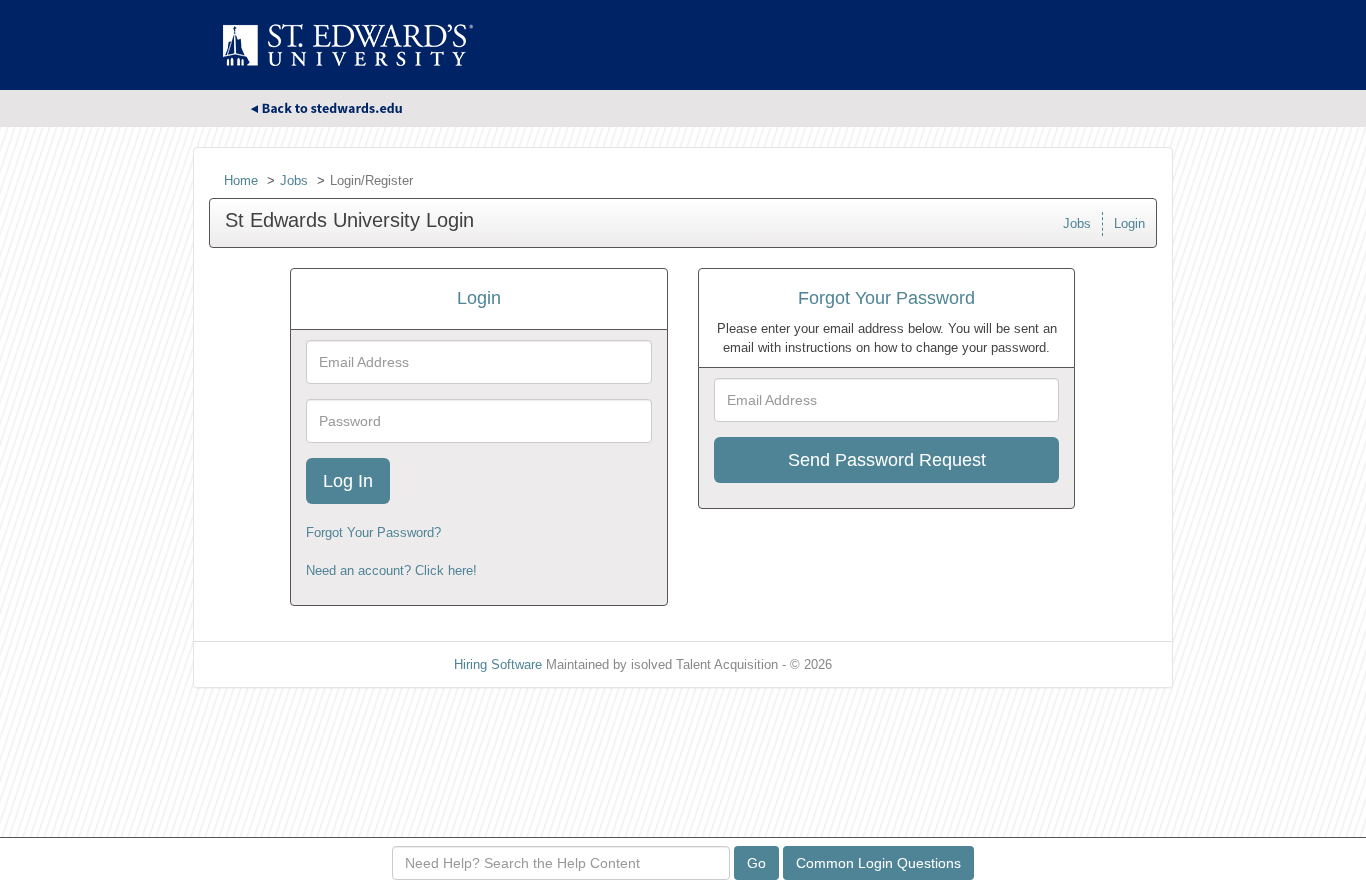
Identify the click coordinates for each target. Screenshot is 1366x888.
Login (1129, 223)
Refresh (890, 664)
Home (241, 180)
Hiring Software (498, 664)
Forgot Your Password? (373, 532)
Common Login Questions (878, 863)
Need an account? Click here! (391, 570)
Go (756, 863)
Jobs (294, 180)
